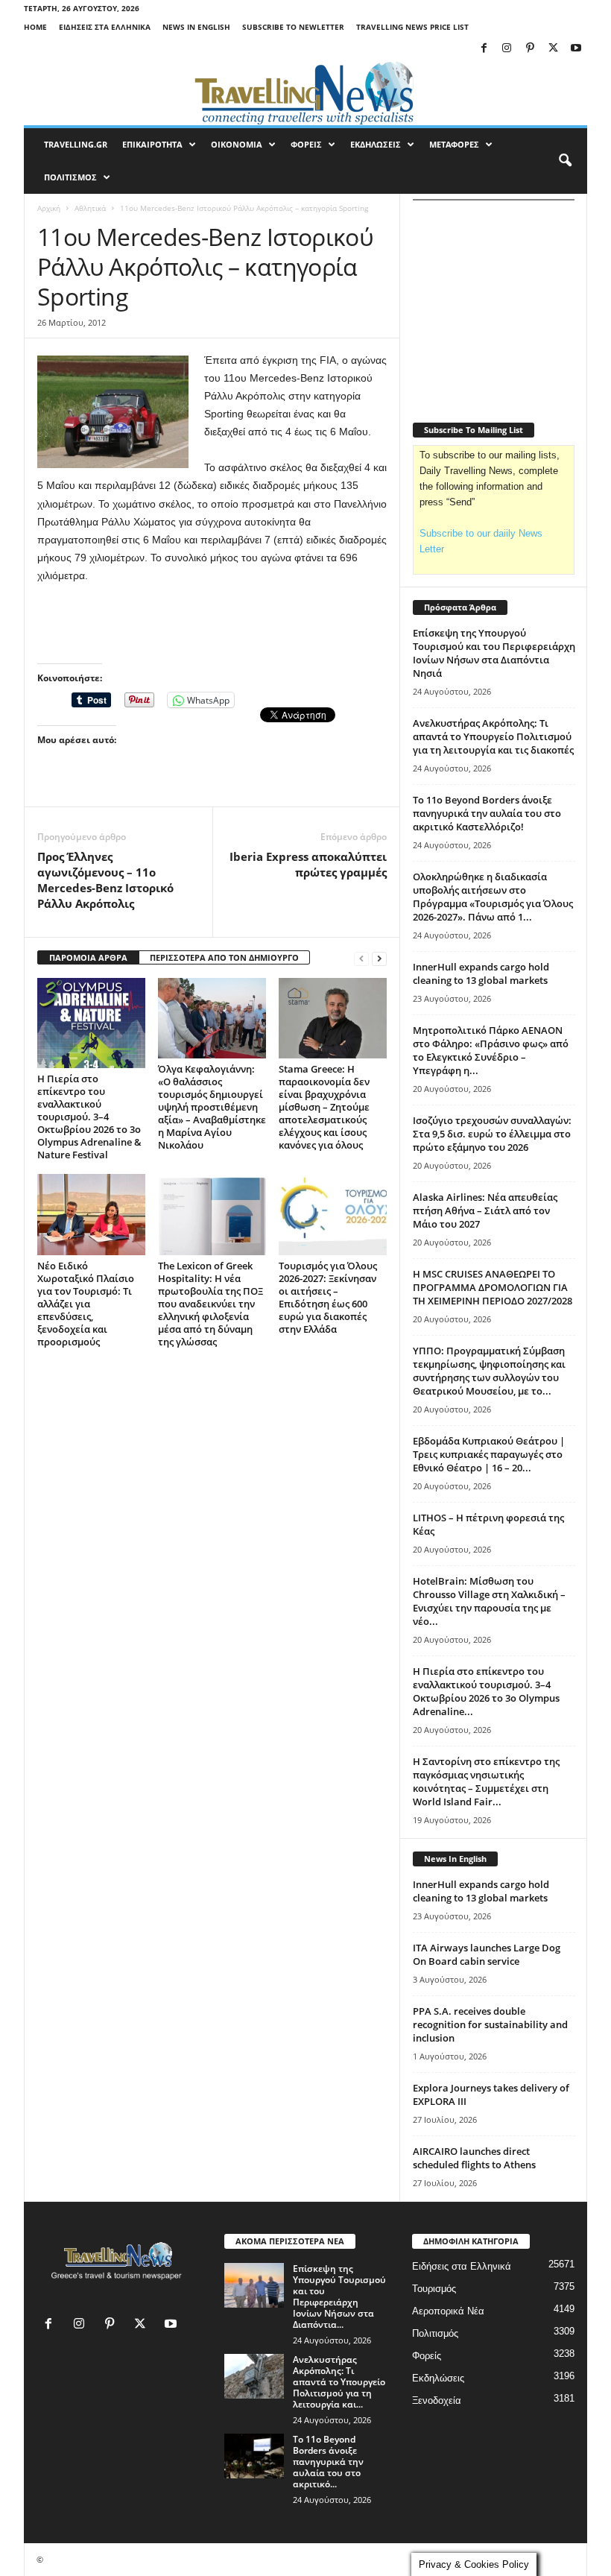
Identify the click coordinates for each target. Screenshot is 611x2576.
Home (35, 27)
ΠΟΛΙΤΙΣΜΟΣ (70, 177)
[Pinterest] (530, 49)
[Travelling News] (305, 92)
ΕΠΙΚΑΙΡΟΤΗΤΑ (152, 144)
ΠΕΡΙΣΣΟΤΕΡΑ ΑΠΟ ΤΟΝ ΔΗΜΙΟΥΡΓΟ (224, 957)
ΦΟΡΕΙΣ (306, 144)
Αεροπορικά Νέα (448, 2311)
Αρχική (49, 208)
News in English (196, 27)
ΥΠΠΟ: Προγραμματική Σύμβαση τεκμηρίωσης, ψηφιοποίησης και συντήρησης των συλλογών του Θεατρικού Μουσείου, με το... (489, 1371)
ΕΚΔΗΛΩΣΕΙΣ (376, 144)
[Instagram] (507, 49)
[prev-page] (361, 958)
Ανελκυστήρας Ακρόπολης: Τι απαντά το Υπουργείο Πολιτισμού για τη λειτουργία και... (339, 2382)
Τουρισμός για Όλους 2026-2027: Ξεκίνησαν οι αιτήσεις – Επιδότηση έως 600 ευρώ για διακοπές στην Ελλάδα (328, 1297)
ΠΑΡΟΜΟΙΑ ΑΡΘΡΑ (88, 957)
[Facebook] (484, 49)
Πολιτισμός (435, 2333)
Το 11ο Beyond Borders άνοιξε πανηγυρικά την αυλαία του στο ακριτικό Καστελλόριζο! (487, 813)
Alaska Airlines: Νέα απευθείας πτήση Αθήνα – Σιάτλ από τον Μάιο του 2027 (485, 1210)
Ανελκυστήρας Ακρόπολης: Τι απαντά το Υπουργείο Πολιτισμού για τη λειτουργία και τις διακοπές (493, 736)
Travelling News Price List (412, 27)
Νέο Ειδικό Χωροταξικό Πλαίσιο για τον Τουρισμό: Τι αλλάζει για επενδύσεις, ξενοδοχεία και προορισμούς (86, 1304)
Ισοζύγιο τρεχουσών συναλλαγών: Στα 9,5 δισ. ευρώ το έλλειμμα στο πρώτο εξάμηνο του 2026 (492, 1134)
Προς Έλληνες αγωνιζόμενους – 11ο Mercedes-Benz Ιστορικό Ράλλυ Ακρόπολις (105, 880)
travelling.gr (76, 144)
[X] (553, 49)
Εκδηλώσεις (438, 2378)
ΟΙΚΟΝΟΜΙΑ (237, 144)
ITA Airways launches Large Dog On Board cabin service (487, 1954)
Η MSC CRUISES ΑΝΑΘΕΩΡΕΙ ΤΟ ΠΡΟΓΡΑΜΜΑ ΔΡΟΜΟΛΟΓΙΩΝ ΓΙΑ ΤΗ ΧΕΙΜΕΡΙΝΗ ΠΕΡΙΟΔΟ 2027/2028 (493, 1287)
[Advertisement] (212, 625)
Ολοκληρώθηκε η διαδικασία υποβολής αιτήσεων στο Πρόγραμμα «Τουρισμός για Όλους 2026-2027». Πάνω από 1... (493, 897)
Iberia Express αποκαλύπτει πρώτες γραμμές (308, 864)
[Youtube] (576, 49)
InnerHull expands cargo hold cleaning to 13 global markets (481, 973)
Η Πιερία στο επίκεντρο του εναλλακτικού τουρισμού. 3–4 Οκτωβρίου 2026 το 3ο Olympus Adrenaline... (486, 1691)
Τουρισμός (434, 2289)
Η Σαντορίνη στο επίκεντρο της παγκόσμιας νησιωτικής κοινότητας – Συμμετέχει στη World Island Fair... (486, 1781)
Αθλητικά (90, 208)
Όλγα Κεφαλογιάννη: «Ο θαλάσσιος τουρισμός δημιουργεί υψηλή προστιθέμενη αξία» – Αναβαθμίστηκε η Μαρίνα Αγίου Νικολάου (212, 1107)
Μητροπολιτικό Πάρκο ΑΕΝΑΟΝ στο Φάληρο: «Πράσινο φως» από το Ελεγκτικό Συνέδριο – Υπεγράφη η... (491, 1050)
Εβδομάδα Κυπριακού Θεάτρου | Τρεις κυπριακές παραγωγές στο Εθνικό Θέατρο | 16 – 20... (489, 1454)
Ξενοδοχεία (437, 2400)
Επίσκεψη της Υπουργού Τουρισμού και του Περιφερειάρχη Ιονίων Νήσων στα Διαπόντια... (339, 2296)
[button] (565, 161)
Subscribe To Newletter (293, 27)
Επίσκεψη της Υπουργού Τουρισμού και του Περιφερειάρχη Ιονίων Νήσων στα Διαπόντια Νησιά (494, 653)
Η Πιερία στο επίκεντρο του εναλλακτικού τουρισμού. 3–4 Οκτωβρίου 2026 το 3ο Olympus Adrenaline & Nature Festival (89, 1117)
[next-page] (379, 958)
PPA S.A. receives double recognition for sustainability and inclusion (490, 2024)
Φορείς (427, 2356)
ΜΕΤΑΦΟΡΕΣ (454, 144)
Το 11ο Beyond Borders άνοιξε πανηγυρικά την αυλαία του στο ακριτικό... (328, 2462)
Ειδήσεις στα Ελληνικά (105, 27)
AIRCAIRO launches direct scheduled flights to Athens (474, 2158)
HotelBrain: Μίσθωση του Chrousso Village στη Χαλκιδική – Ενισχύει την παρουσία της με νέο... (489, 1601)
